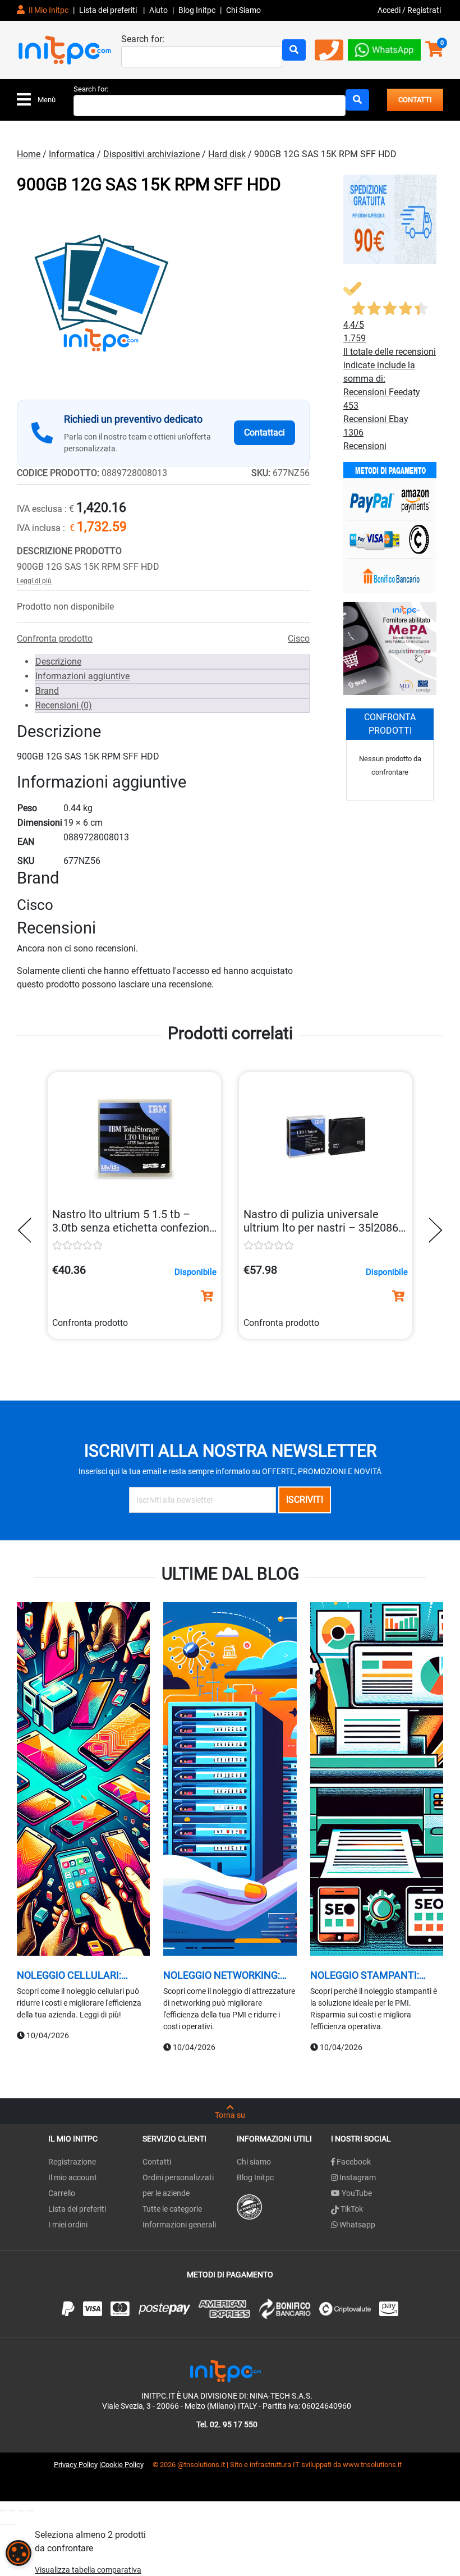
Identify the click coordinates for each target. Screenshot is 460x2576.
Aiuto (158, 10)
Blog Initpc (255, 2177)
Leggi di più (34, 581)
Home (29, 154)
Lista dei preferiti (109, 10)
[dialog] (19, 2553)
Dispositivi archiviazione (151, 154)
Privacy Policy (76, 2465)
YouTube (356, 2193)
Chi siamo (254, 2162)
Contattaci (264, 433)
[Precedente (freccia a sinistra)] (3, 2524)
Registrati (424, 10)
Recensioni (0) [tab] (64, 705)
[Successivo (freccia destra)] (12, 2524)
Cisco (299, 639)
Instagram (357, 2177)
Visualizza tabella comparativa (88, 2570)
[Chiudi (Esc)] (30, 2511)
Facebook (353, 2162)
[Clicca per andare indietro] (27, 1230)
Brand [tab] (47, 691)
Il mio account (73, 2177)
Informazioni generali (179, 2225)
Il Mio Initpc (48, 10)
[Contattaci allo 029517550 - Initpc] (329, 54)
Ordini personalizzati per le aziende (178, 2185)
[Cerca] (294, 50)
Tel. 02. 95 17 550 (227, 2424)
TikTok (351, 2209)
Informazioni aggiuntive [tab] (82, 676)
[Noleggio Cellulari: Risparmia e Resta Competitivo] (83, 1780)
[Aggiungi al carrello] (207, 1296)
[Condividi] (21, 2511)
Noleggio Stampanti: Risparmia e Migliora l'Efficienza (365, 1975)
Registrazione (72, 2162)
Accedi (390, 10)
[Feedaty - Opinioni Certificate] (249, 2206)
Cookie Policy (122, 2465)
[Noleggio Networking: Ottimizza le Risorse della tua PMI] (230, 1780)
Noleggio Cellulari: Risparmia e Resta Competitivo (69, 1975)
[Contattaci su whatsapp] (384, 49)
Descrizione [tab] (58, 662)
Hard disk (227, 154)
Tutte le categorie (172, 2209)
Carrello (62, 2193)
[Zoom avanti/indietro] (3, 2511)
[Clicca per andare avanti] (433, 1230)
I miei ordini (68, 2225)
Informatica (72, 154)
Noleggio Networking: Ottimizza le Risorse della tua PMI (222, 1975)
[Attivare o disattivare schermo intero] (12, 2511)
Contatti (157, 2162)
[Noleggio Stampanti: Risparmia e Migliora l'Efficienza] (377, 1780)
